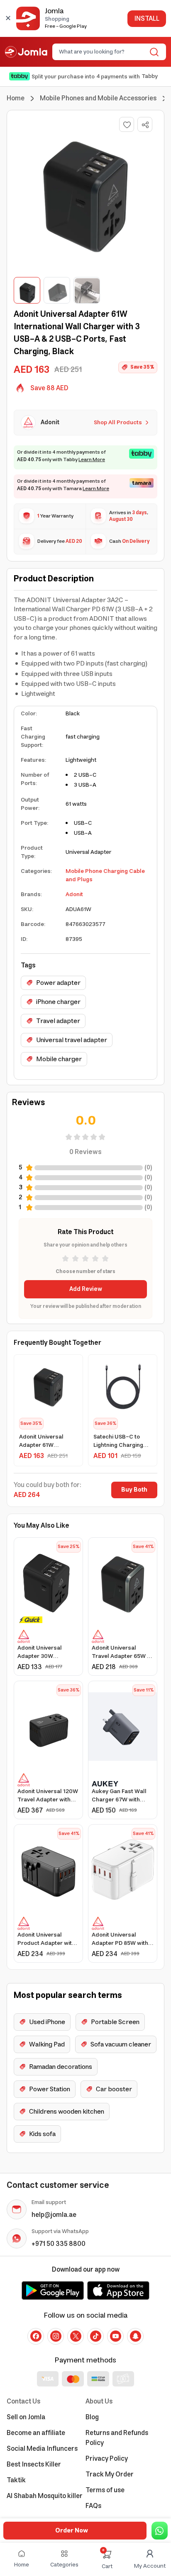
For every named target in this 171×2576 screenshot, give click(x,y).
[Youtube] (115, 2336)
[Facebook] (36, 2336)
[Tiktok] (95, 2336)
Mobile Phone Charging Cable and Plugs (105, 875)
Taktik (16, 2480)
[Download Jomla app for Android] (53, 2290)
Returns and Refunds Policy (117, 2438)
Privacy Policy (107, 2459)
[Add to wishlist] (127, 124)
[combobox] (102, 52)
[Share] (145, 125)
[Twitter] (76, 2336)
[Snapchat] (135, 2336)
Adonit (74, 894)
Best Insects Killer (34, 2464)
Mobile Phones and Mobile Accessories (98, 98)
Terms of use (105, 2490)
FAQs (93, 2506)
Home (16, 98)
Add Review (86, 1289)
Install (147, 19)
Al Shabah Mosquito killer (45, 2496)
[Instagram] (56, 2336)
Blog (92, 2417)
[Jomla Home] (26, 52)
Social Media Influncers (42, 2449)
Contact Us (23, 2401)
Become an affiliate (36, 2433)
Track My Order (110, 2474)
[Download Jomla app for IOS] (118, 2290)
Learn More (92, 460)
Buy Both (134, 1490)
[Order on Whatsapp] (160, 2531)
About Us (99, 2401)
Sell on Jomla (26, 2417)
